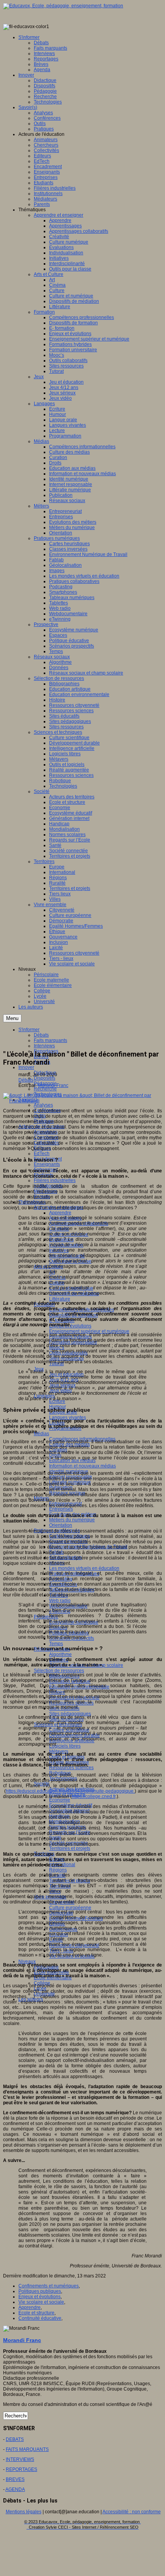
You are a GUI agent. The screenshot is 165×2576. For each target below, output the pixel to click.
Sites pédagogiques (70, 1714)
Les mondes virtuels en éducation (84, 1568)
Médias (41, 1434)
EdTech (42, 1154)
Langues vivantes (68, 1417)
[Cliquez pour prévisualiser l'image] (82, 1101)
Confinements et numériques (49, 2286)
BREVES (15, 2479)
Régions (58, 1870)
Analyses (43, 1105)
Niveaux (27, 1962)
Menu (12, 1018)
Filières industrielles (55, 1180)
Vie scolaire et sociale (41, 2302)
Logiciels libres (65, 1746)
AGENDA (15, 2489)
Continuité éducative (40, 2318)
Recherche (45, 1089)
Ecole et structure (36, 2313)
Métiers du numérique (72, 1520)
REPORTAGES (21, 2469)
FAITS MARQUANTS (27, 2449)
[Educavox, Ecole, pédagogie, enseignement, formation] (63, 6)
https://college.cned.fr (94, 1796)
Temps (56, 1644)
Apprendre (60, 1213)
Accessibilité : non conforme (132, 2512)
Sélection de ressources (59, 1671)
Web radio (60, 1601)
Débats (26, 1080)
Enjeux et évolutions (40, 2297)
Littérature (60, 1299)
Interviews (44, 1046)
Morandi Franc (53, 1085)
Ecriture (57, 1401)
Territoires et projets (70, 1848)
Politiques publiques (40, 2291)
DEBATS (15, 2439)
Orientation (61, 1525)
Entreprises (61, 1509)
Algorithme (60, 1654)
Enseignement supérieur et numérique (89, 1331)
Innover (26, 1067)
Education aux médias (72, 1461)
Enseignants (47, 1164)
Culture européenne (70, 1908)
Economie (60, 1800)
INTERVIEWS (20, 2459)
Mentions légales (24, 2512)
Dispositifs (45, 1078)
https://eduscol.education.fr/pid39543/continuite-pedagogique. (70, 1791)
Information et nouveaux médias (82, 1466)
